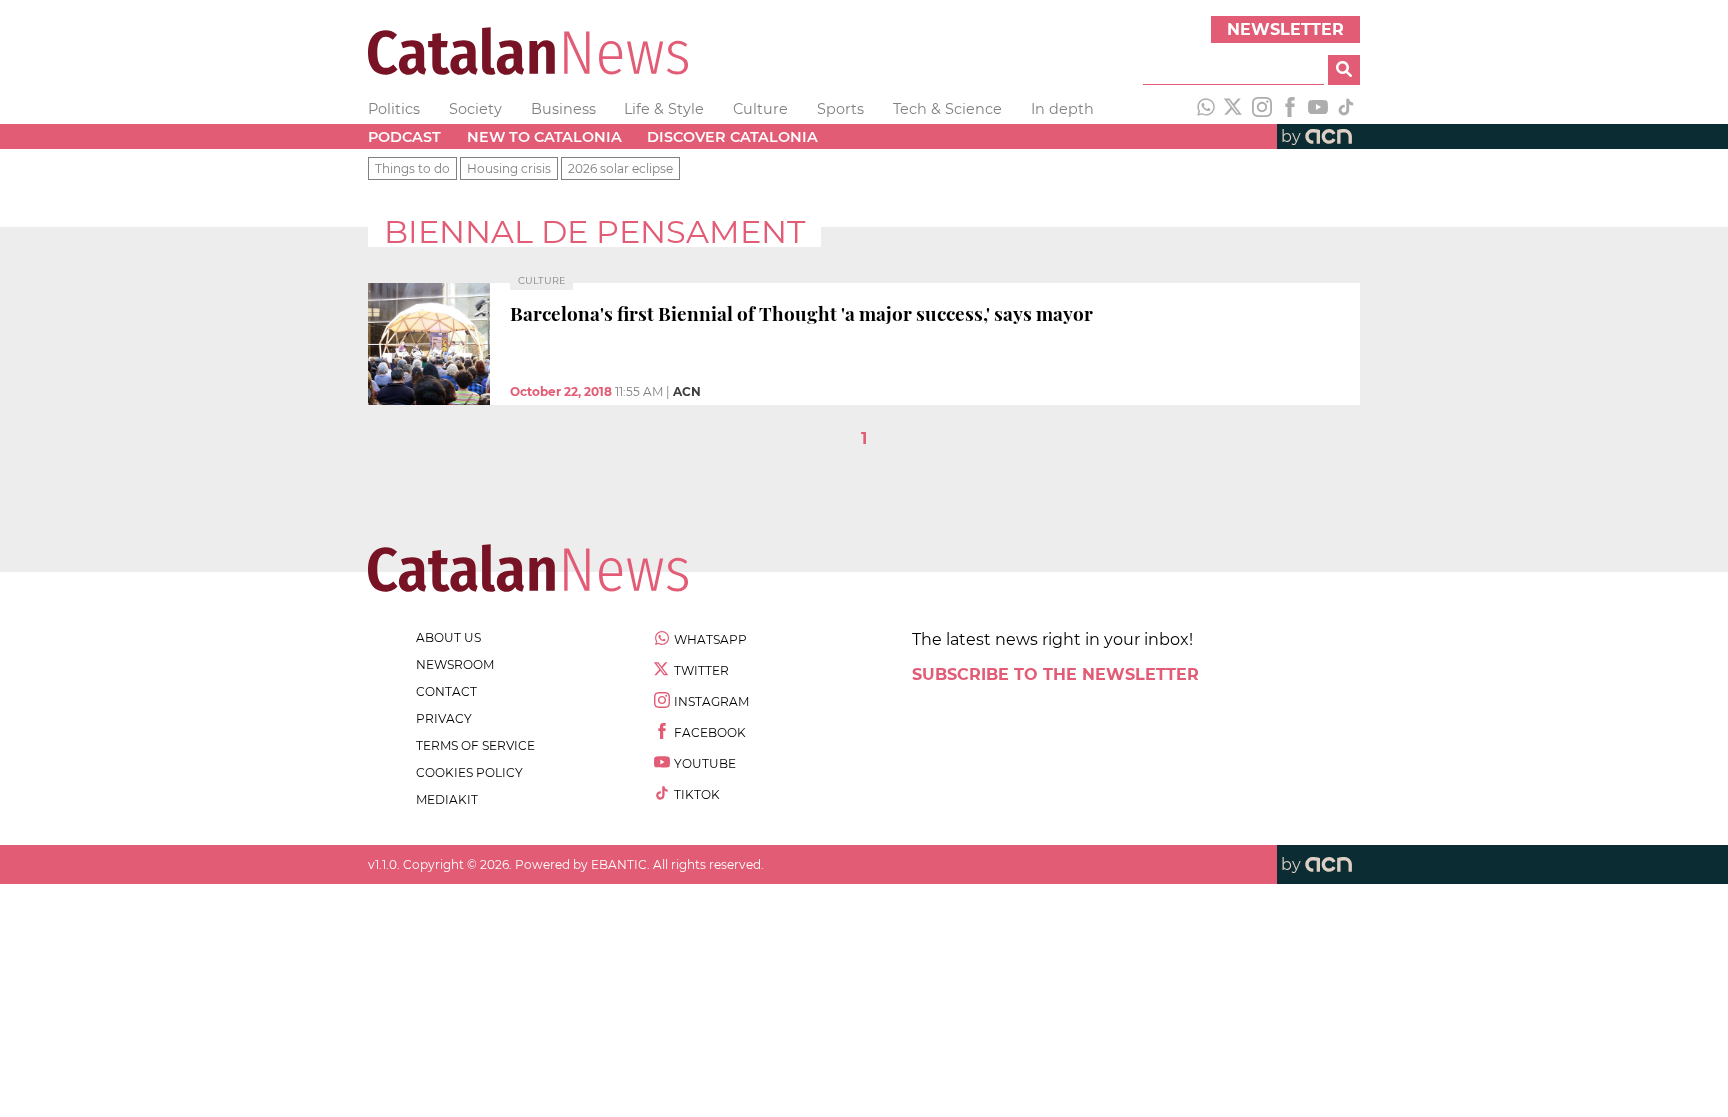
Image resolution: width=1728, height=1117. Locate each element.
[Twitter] (1234, 109)
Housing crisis (509, 168)
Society (475, 109)
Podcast (404, 137)
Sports (840, 109)
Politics (394, 109)
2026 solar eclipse (620, 168)
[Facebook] (1290, 109)
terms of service (475, 745)
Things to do (412, 168)
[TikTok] (1346, 109)
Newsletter (1285, 29)
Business (563, 109)
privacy (444, 718)
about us (448, 637)
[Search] (1344, 70)
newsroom (455, 664)
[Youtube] (1318, 109)
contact (446, 691)
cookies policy (469, 772)
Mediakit (447, 799)
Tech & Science (947, 109)
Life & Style (664, 109)
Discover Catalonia (732, 137)
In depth (1062, 109)
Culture (760, 109)
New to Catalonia (544, 137)
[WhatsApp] (1206, 109)
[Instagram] (1262, 109)
